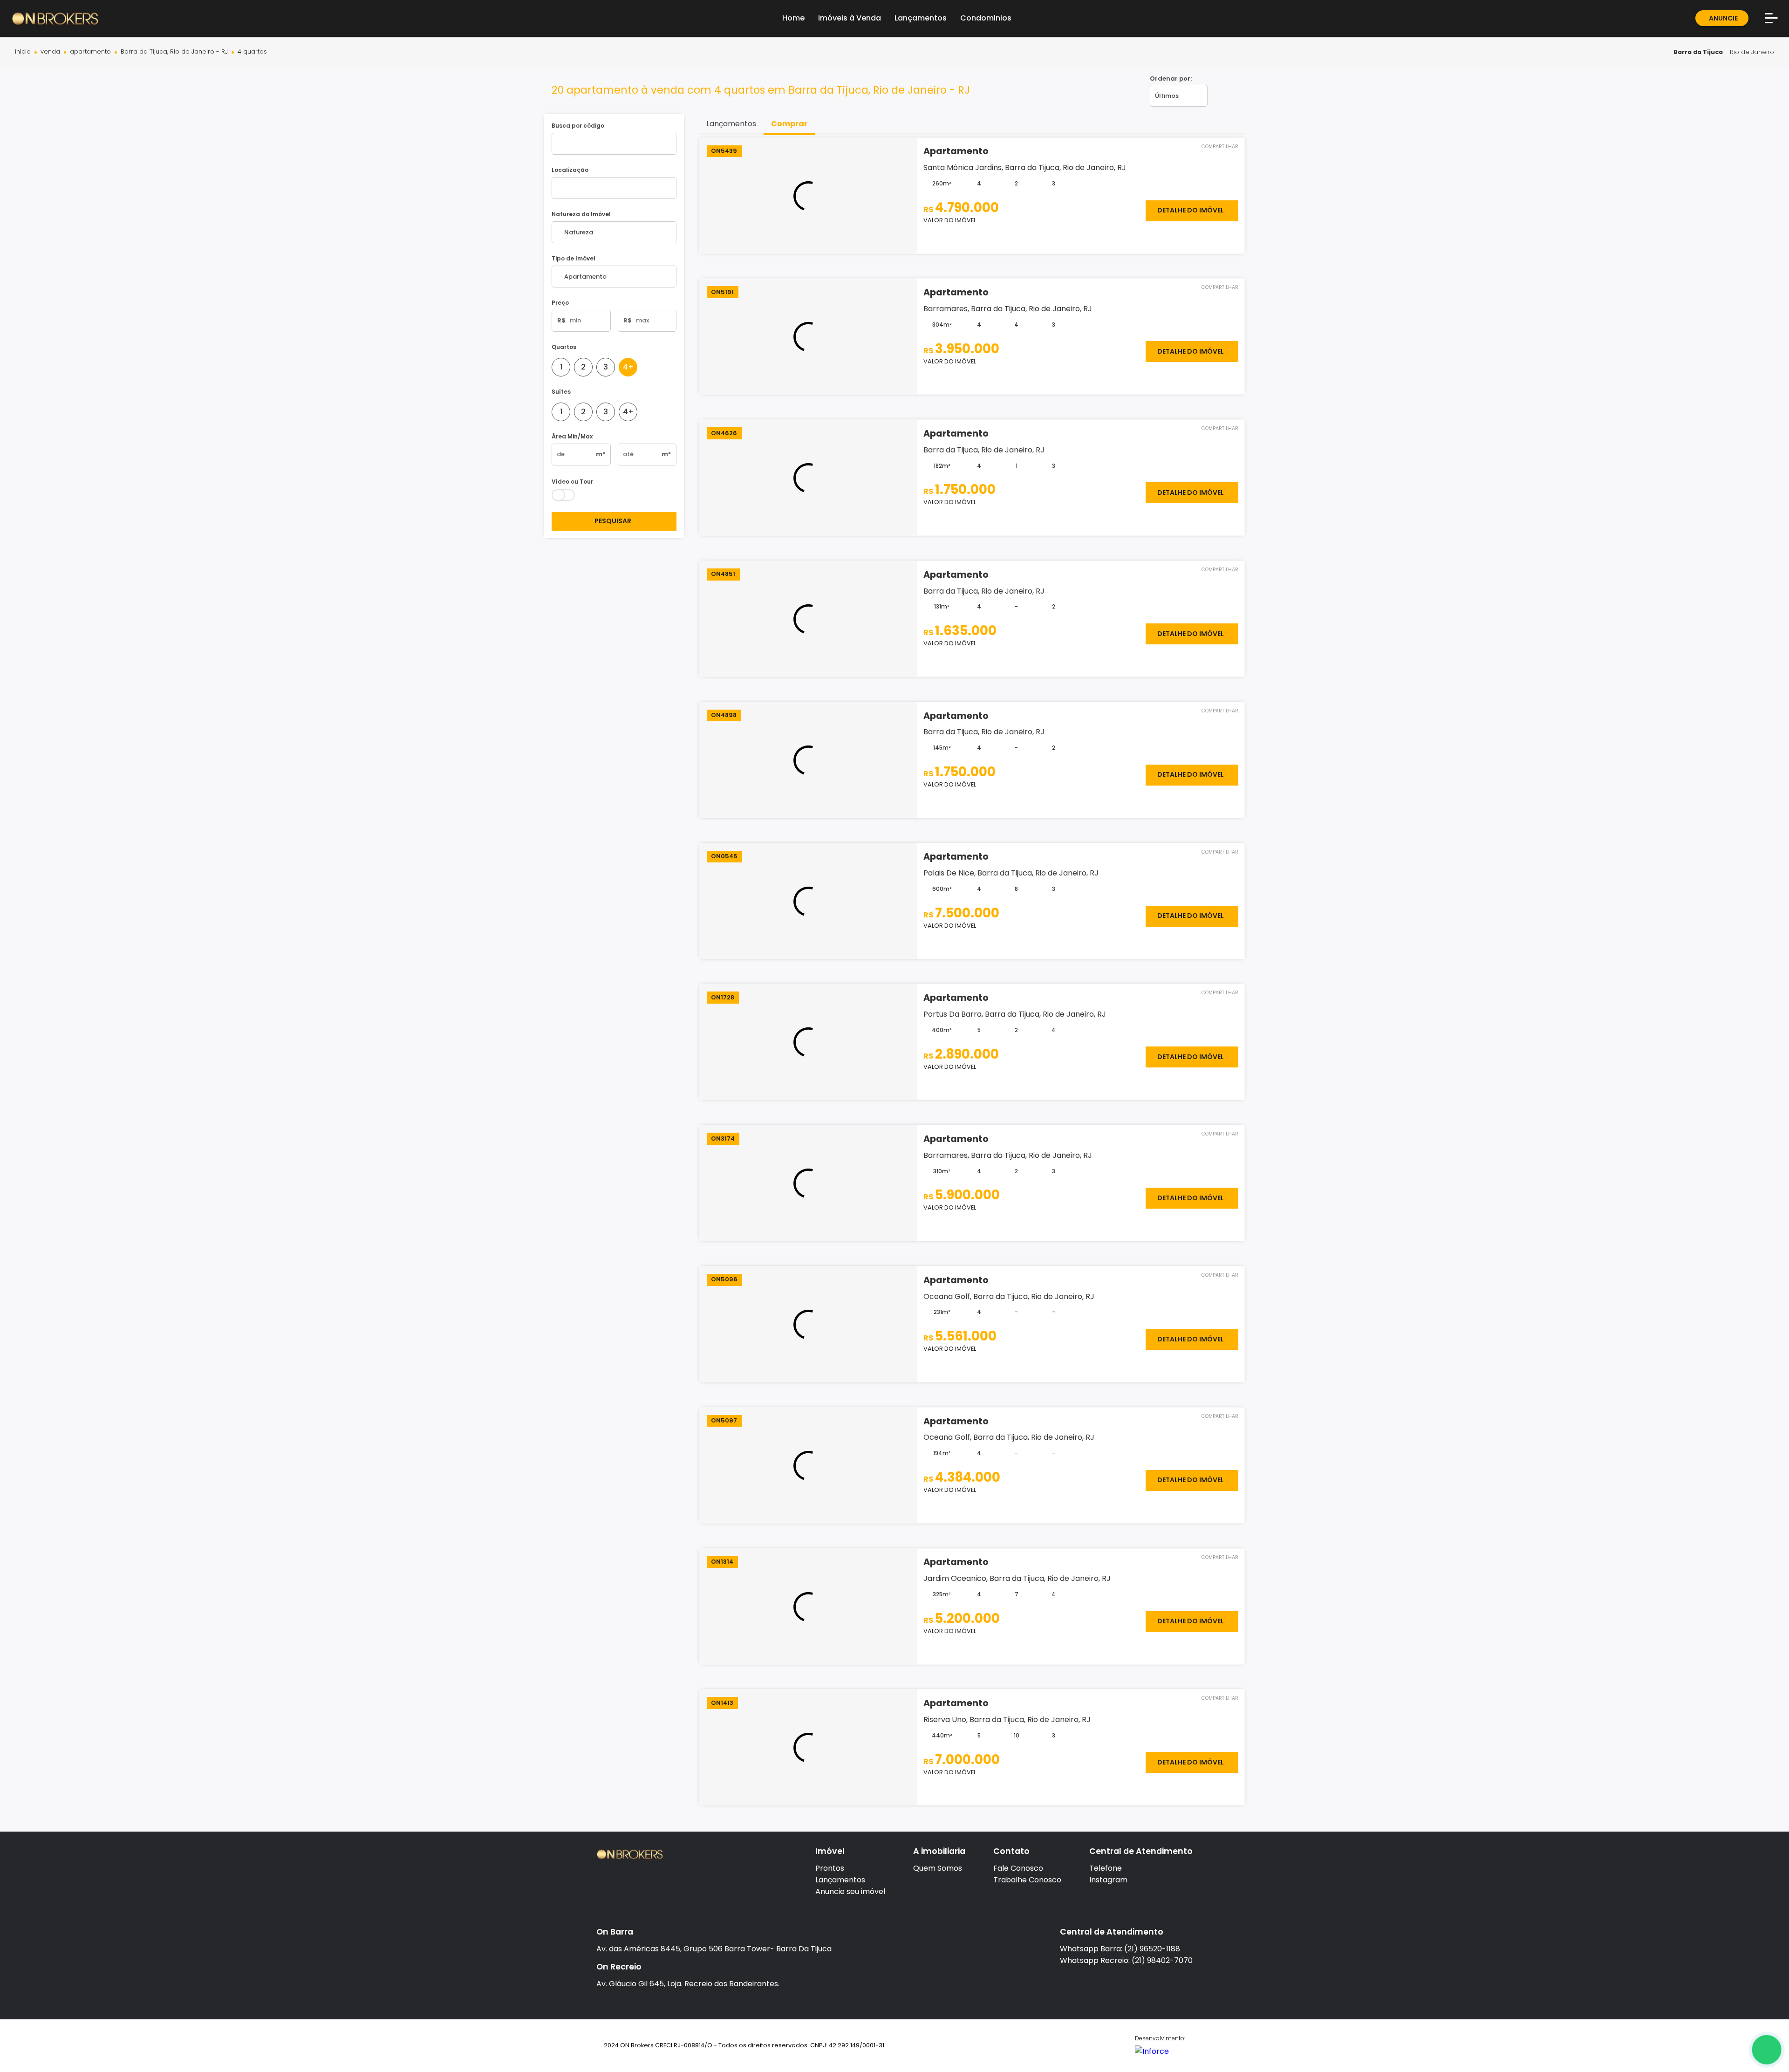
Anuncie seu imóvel (850, 1891)
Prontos (830, 1868)
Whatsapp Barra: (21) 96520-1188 (1120, 1949)
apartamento (90, 52)
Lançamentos (840, 1880)
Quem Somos (938, 1868)
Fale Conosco (1018, 1868)
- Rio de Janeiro (1724, 52)
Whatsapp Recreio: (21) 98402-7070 (1126, 1960)
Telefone (1106, 1868)
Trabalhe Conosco (1027, 1880)
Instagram (1108, 1880)
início (23, 52)
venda (50, 52)
